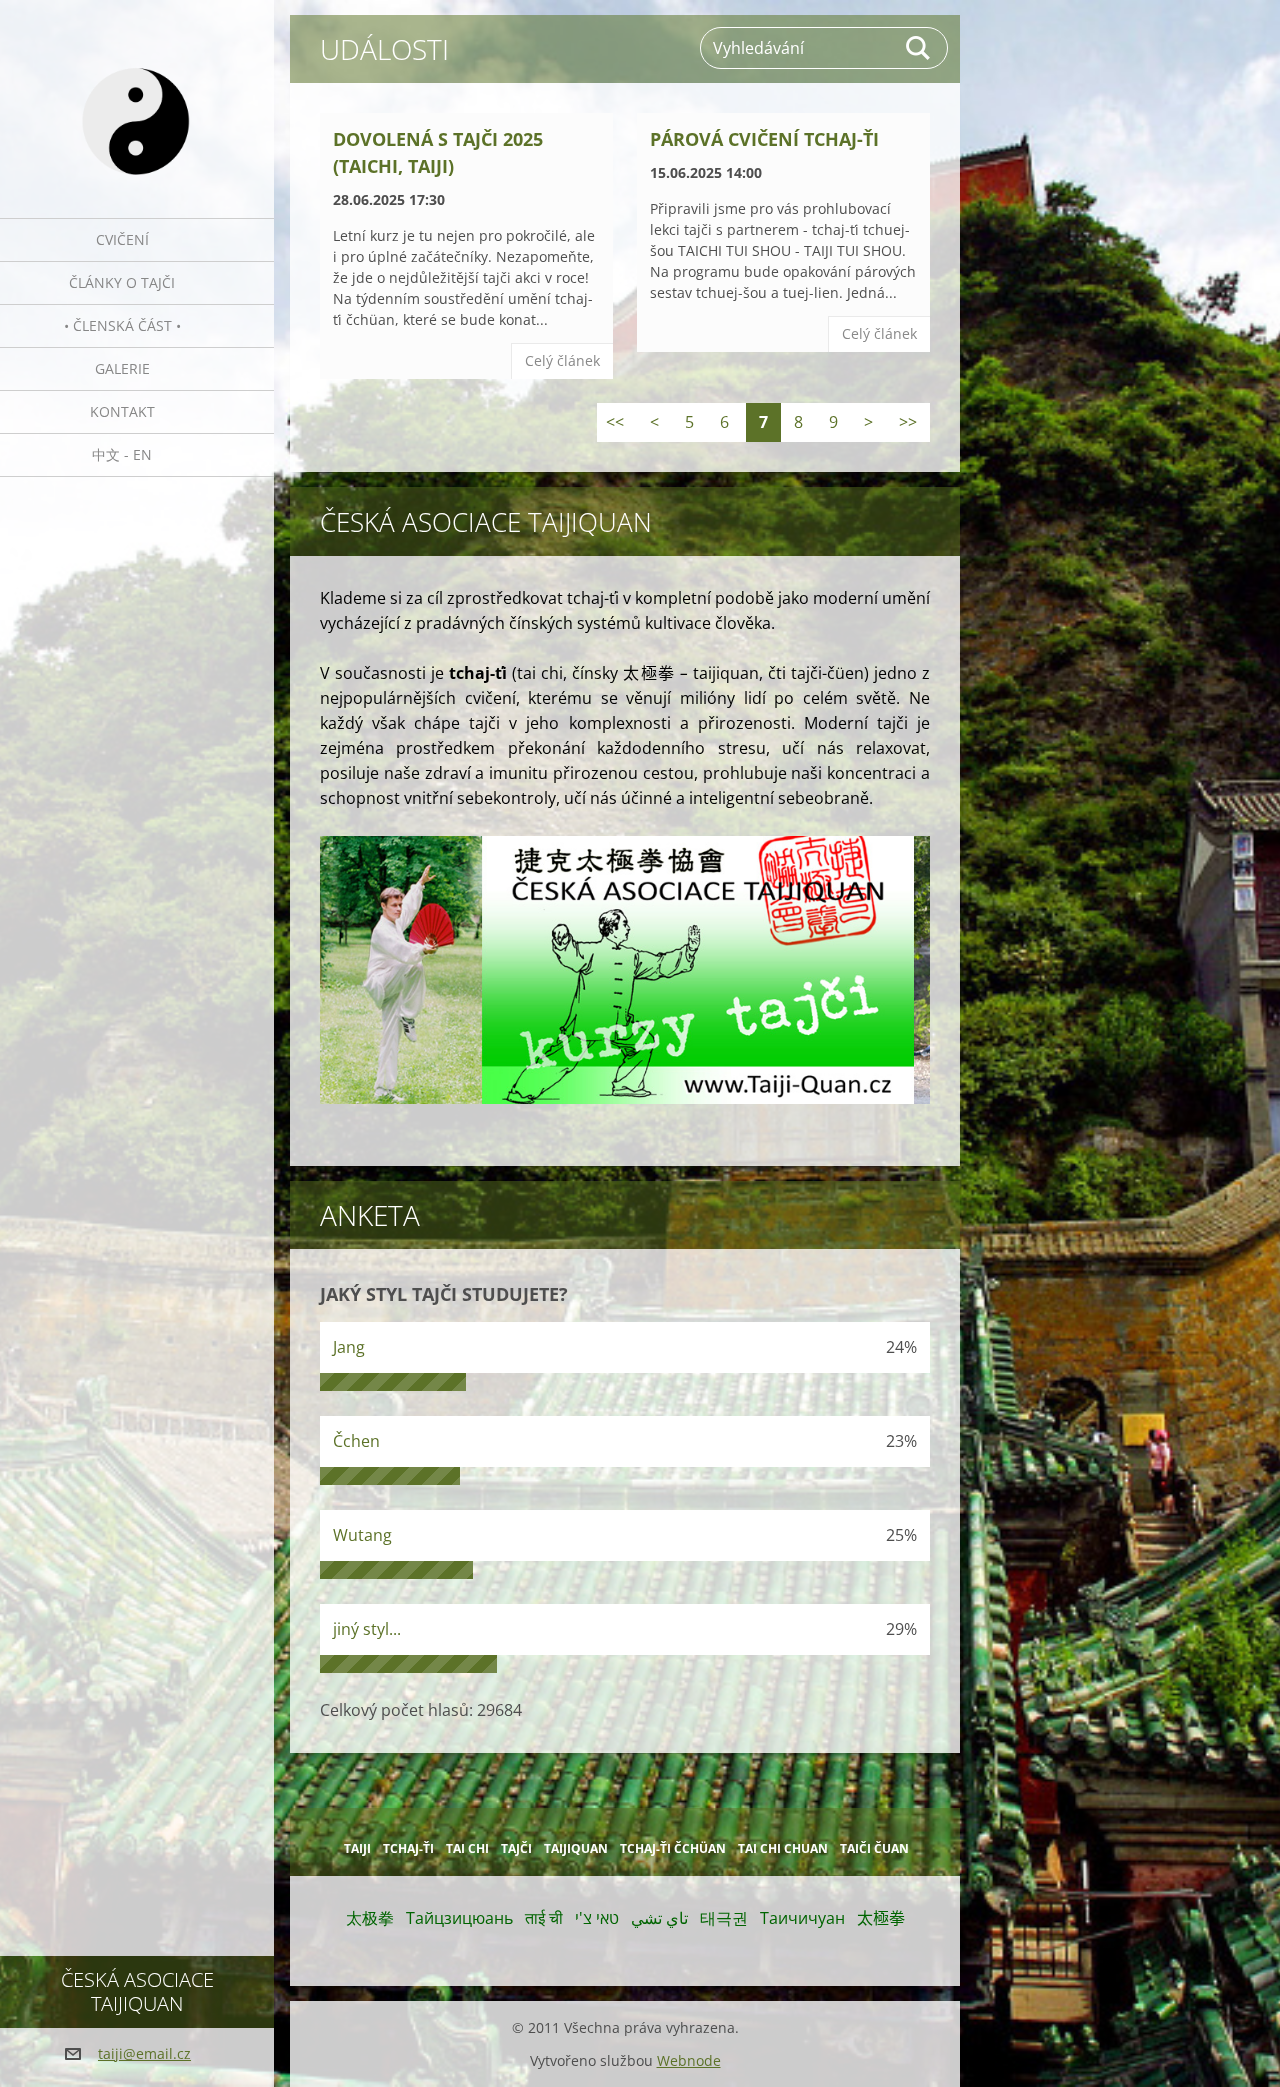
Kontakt (122, 411)
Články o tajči (122, 282)
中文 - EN (122, 454)
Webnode (689, 2060)
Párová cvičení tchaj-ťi (764, 139)
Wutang (362, 1535)
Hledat (919, 48)
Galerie (122, 368)
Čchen (356, 1441)
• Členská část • (122, 325)
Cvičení (122, 239)
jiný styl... (367, 1629)
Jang (349, 1347)
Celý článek (562, 360)
